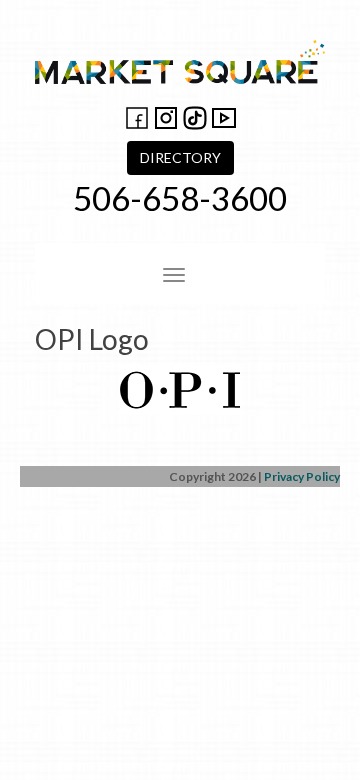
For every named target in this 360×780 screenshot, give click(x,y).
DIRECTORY (180, 157)
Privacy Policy (302, 476)
